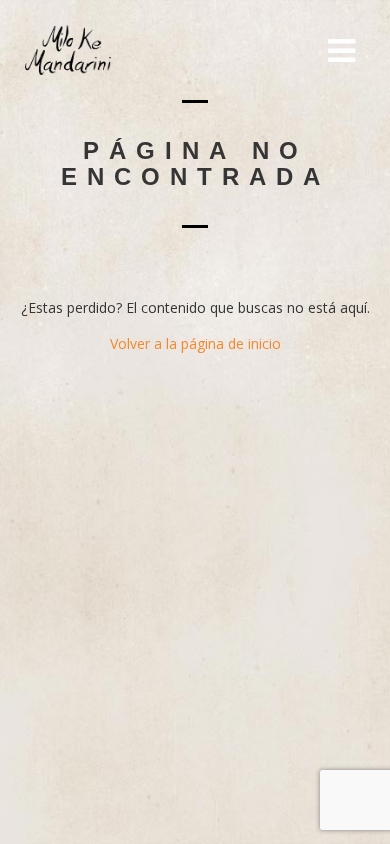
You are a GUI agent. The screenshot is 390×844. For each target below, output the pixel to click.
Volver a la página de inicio (195, 343)
